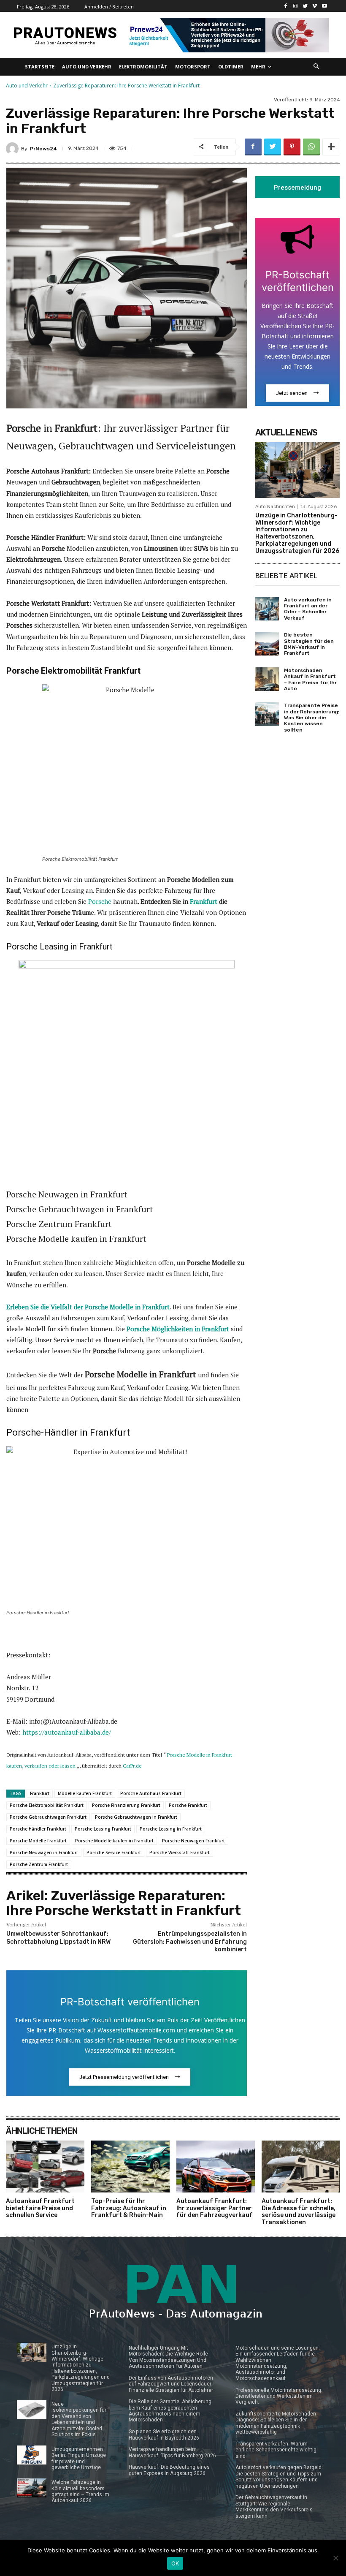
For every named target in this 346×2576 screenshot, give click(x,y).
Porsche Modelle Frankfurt (38, 1841)
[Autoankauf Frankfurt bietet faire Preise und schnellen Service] (45, 2167)
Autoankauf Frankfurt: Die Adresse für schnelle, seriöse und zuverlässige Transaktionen (299, 2212)
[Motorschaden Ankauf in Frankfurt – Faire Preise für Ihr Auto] (267, 679)
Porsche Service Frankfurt (114, 1852)
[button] (317, 67)
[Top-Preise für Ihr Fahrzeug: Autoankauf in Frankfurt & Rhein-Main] (130, 2167)
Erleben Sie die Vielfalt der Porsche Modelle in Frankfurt (88, 1307)
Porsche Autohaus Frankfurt (151, 1793)
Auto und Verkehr (27, 86)
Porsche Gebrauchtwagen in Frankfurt (136, 1817)
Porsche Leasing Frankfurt (103, 1829)
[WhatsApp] (311, 147)
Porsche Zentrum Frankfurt (39, 1864)
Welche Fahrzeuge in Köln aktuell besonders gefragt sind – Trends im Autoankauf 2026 (80, 2491)
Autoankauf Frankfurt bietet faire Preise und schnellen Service (40, 2208)
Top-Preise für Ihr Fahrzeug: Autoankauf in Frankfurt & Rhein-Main (129, 2208)
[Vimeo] (315, 6)
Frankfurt (204, 901)
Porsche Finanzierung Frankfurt (126, 1805)
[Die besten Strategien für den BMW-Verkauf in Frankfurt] (267, 644)
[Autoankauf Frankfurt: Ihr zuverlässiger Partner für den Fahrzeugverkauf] (216, 2167)
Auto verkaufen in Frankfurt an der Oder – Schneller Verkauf (308, 609)
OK (175, 2563)
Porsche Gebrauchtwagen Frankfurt (48, 1817)
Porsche (100, 901)
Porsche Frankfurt (188, 1805)
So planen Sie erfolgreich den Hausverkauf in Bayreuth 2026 (164, 2435)
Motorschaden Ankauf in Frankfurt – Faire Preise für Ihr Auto (310, 679)
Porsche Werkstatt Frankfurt (180, 1852)
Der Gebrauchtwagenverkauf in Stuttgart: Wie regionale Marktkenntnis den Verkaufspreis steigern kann (274, 2507)
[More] (331, 147)
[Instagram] (296, 6)
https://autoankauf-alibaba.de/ (67, 1732)
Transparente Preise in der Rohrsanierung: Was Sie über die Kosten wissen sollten (312, 718)
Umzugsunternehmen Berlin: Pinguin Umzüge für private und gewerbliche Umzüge (79, 2458)
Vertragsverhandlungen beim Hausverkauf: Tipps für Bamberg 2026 (172, 2452)
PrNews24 (43, 149)
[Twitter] (305, 6)
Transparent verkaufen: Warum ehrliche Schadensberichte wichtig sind (276, 2450)
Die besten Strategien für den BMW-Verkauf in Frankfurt (309, 644)
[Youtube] (324, 6)
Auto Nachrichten (275, 507)
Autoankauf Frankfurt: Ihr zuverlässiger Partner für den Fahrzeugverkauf (215, 2208)
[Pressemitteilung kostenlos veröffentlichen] (227, 35)
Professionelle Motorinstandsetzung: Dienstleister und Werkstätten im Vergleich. (279, 2396)
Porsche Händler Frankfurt (38, 1829)
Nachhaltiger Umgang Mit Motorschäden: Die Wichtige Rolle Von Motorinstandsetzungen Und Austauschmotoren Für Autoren (168, 2357)
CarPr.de (132, 1766)
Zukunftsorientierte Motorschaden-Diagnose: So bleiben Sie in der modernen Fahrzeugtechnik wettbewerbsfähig (276, 2423)
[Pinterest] (292, 147)
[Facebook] (286, 6)
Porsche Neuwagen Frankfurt (193, 1841)
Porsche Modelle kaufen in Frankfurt (114, 1841)
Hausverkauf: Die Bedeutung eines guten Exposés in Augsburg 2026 (169, 2470)
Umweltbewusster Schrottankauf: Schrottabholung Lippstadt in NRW (58, 1938)
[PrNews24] (14, 149)
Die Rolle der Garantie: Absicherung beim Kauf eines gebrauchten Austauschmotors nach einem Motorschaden (170, 2411)
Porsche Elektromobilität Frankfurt (47, 1805)
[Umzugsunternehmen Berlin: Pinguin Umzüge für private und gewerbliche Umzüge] (32, 2455)
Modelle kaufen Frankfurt (85, 1793)
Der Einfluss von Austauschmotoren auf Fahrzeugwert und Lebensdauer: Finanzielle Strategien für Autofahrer (171, 2384)
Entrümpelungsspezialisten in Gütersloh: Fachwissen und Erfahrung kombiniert (190, 1941)
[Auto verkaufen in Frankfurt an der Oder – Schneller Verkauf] (267, 609)
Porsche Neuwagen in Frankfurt (44, 1852)
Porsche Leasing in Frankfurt (171, 1829)
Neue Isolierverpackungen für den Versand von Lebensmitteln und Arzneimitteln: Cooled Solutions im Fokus (79, 2419)
